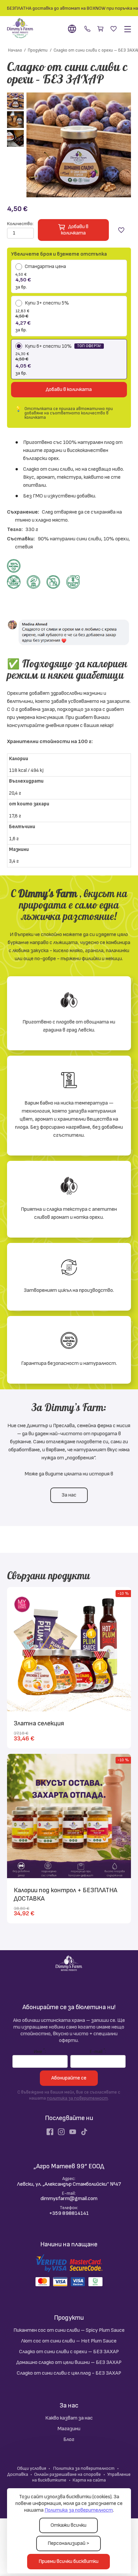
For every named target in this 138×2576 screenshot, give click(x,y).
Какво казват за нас (69, 2418)
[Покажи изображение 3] (15, 138)
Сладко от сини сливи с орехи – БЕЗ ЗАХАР (69, 2352)
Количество (20, 224)
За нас (69, 1495)
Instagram (61, 2132)
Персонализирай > (68, 2543)
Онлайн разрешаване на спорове (67, 2474)
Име (39, 2051)
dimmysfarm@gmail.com (69, 2199)
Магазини (69, 2429)
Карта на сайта (89, 2480)
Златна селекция (39, 1723)
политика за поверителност (77, 2098)
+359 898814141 (87, 29)
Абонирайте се (69, 2078)
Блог (69, 2439)
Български (73, 29)
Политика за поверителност (79, 2510)
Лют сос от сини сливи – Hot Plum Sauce (69, 2341)
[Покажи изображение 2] (15, 120)
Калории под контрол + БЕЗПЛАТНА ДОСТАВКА (65, 1894)
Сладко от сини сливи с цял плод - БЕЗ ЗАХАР (69, 2373)
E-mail (97, 2051)
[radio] (69, 277)
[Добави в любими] (121, 230)
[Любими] (114, 29)
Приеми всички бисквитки (68, 2561)
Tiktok (84, 2132)
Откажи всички (68, 2525)
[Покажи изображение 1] (15, 101)
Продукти (69, 2318)
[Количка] (101, 29)
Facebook (50, 2132)
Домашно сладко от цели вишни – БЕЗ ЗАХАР (69, 2362)
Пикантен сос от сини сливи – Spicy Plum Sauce (69, 2330)
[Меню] (126, 29)
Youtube (73, 2132)
